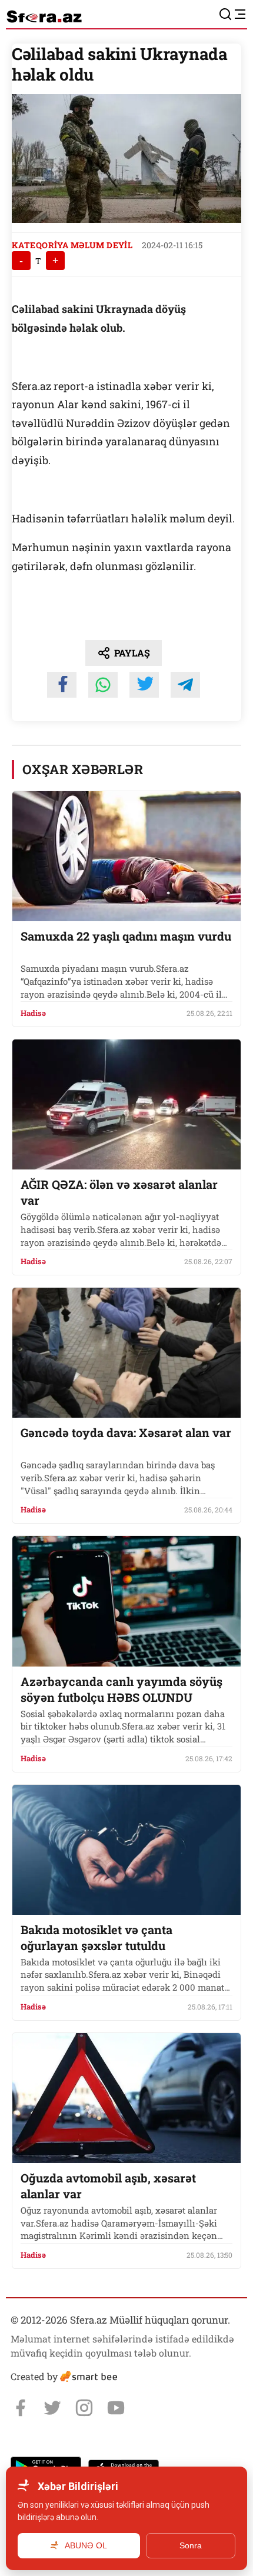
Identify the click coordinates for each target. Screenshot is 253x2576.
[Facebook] (21, 2408)
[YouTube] (116, 2408)
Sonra (191, 2545)
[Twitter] (52, 2408)
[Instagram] (84, 2408)
